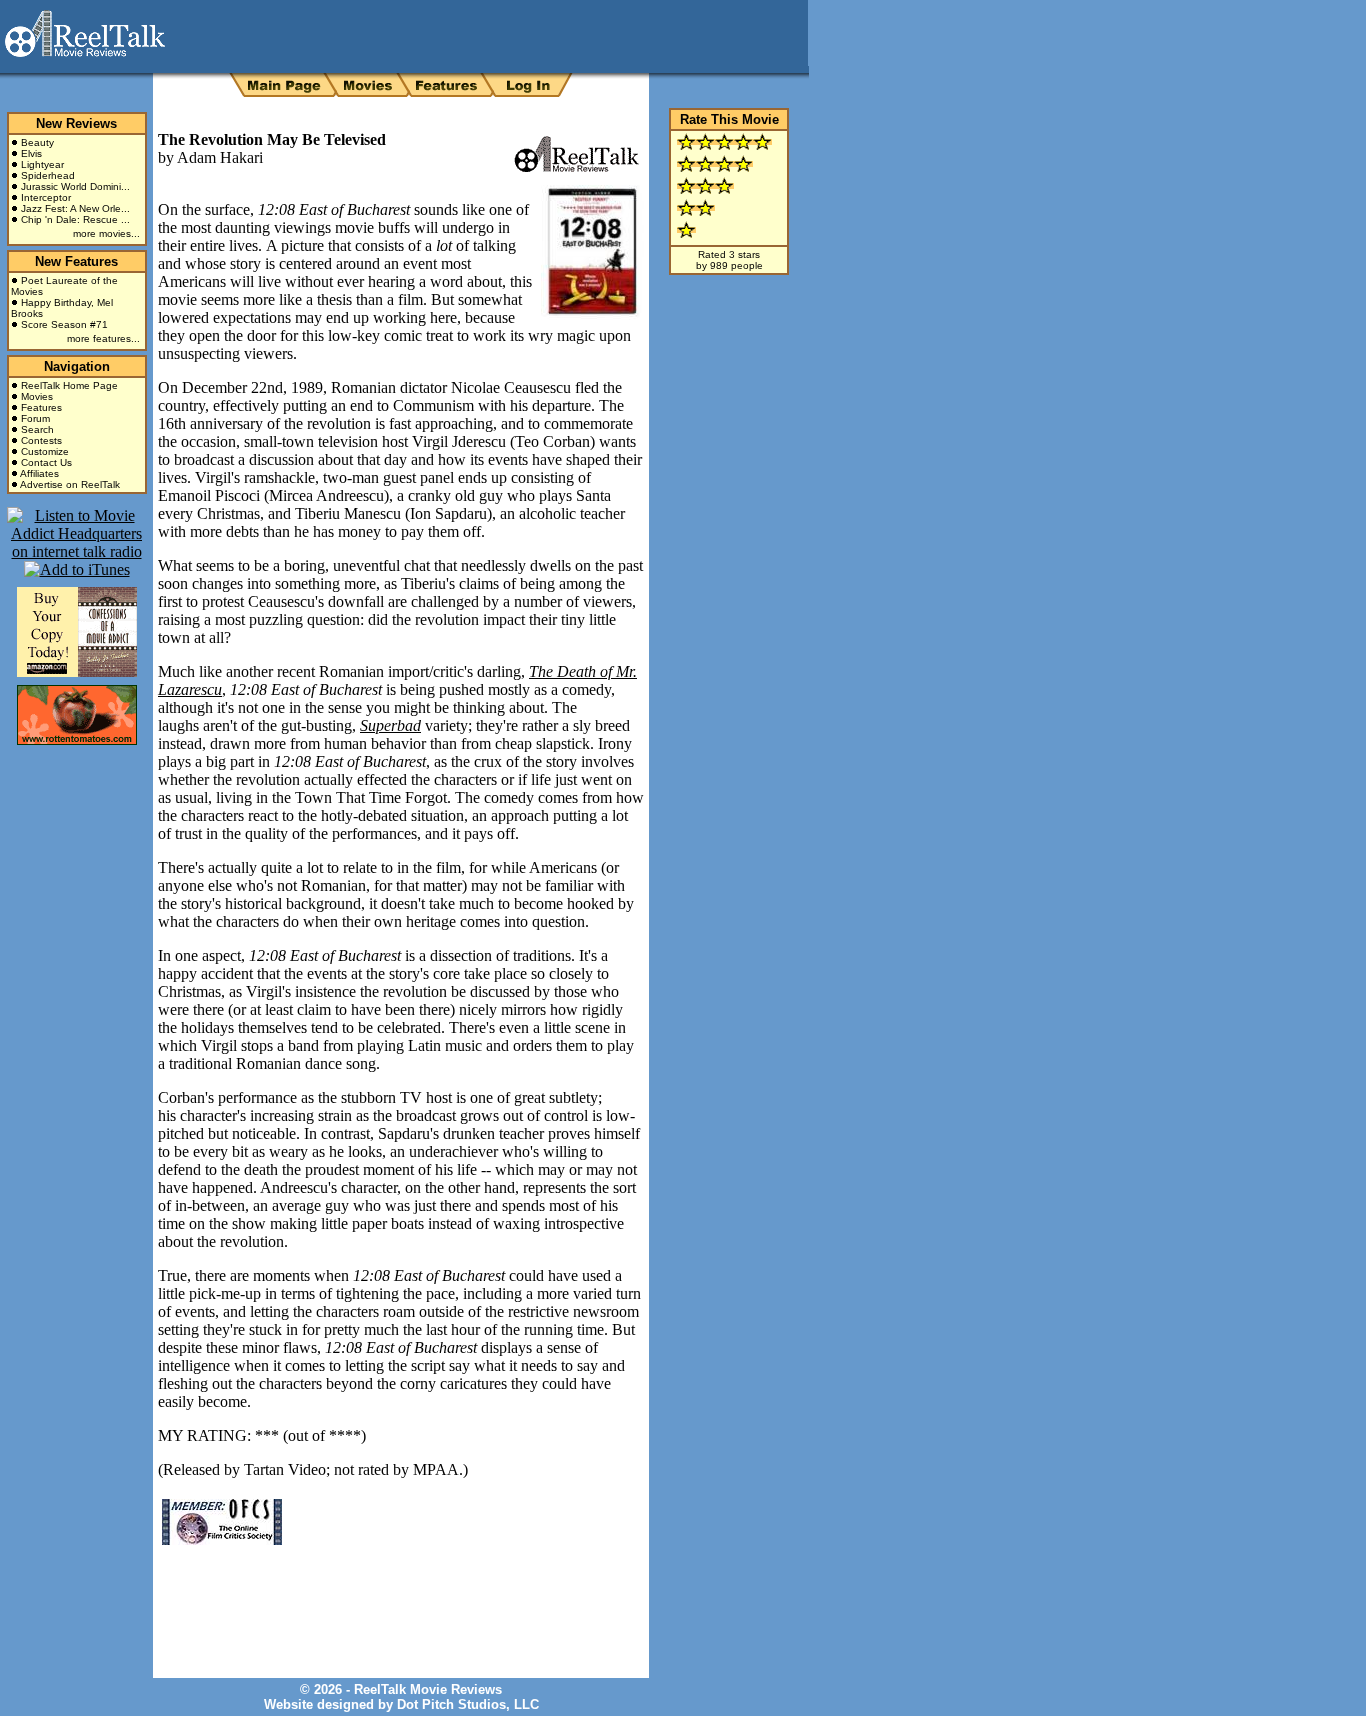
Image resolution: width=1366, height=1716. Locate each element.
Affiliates (39, 473)
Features (41, 407)
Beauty (37, 142)
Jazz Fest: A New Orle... (75, 208)
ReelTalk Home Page (69, 385)
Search (37, 429)
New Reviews (76, 123)
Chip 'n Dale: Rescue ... (75, 219)
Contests (41, 440)
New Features (76, 261)
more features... (103, 338)
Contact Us (46, 462)
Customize (45, 451)
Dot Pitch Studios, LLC (468, 1704)
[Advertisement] (392, 1597)
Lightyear (42, 164)
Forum (35, 418)
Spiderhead (48, 175)
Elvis (31, 153)
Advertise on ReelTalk (70, 484)
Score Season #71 (64, 324)
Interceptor (46, 197)
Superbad (390, 725)
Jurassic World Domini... (75, 186)
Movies (37, 396)
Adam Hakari (220, 157)
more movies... (106, 233)
